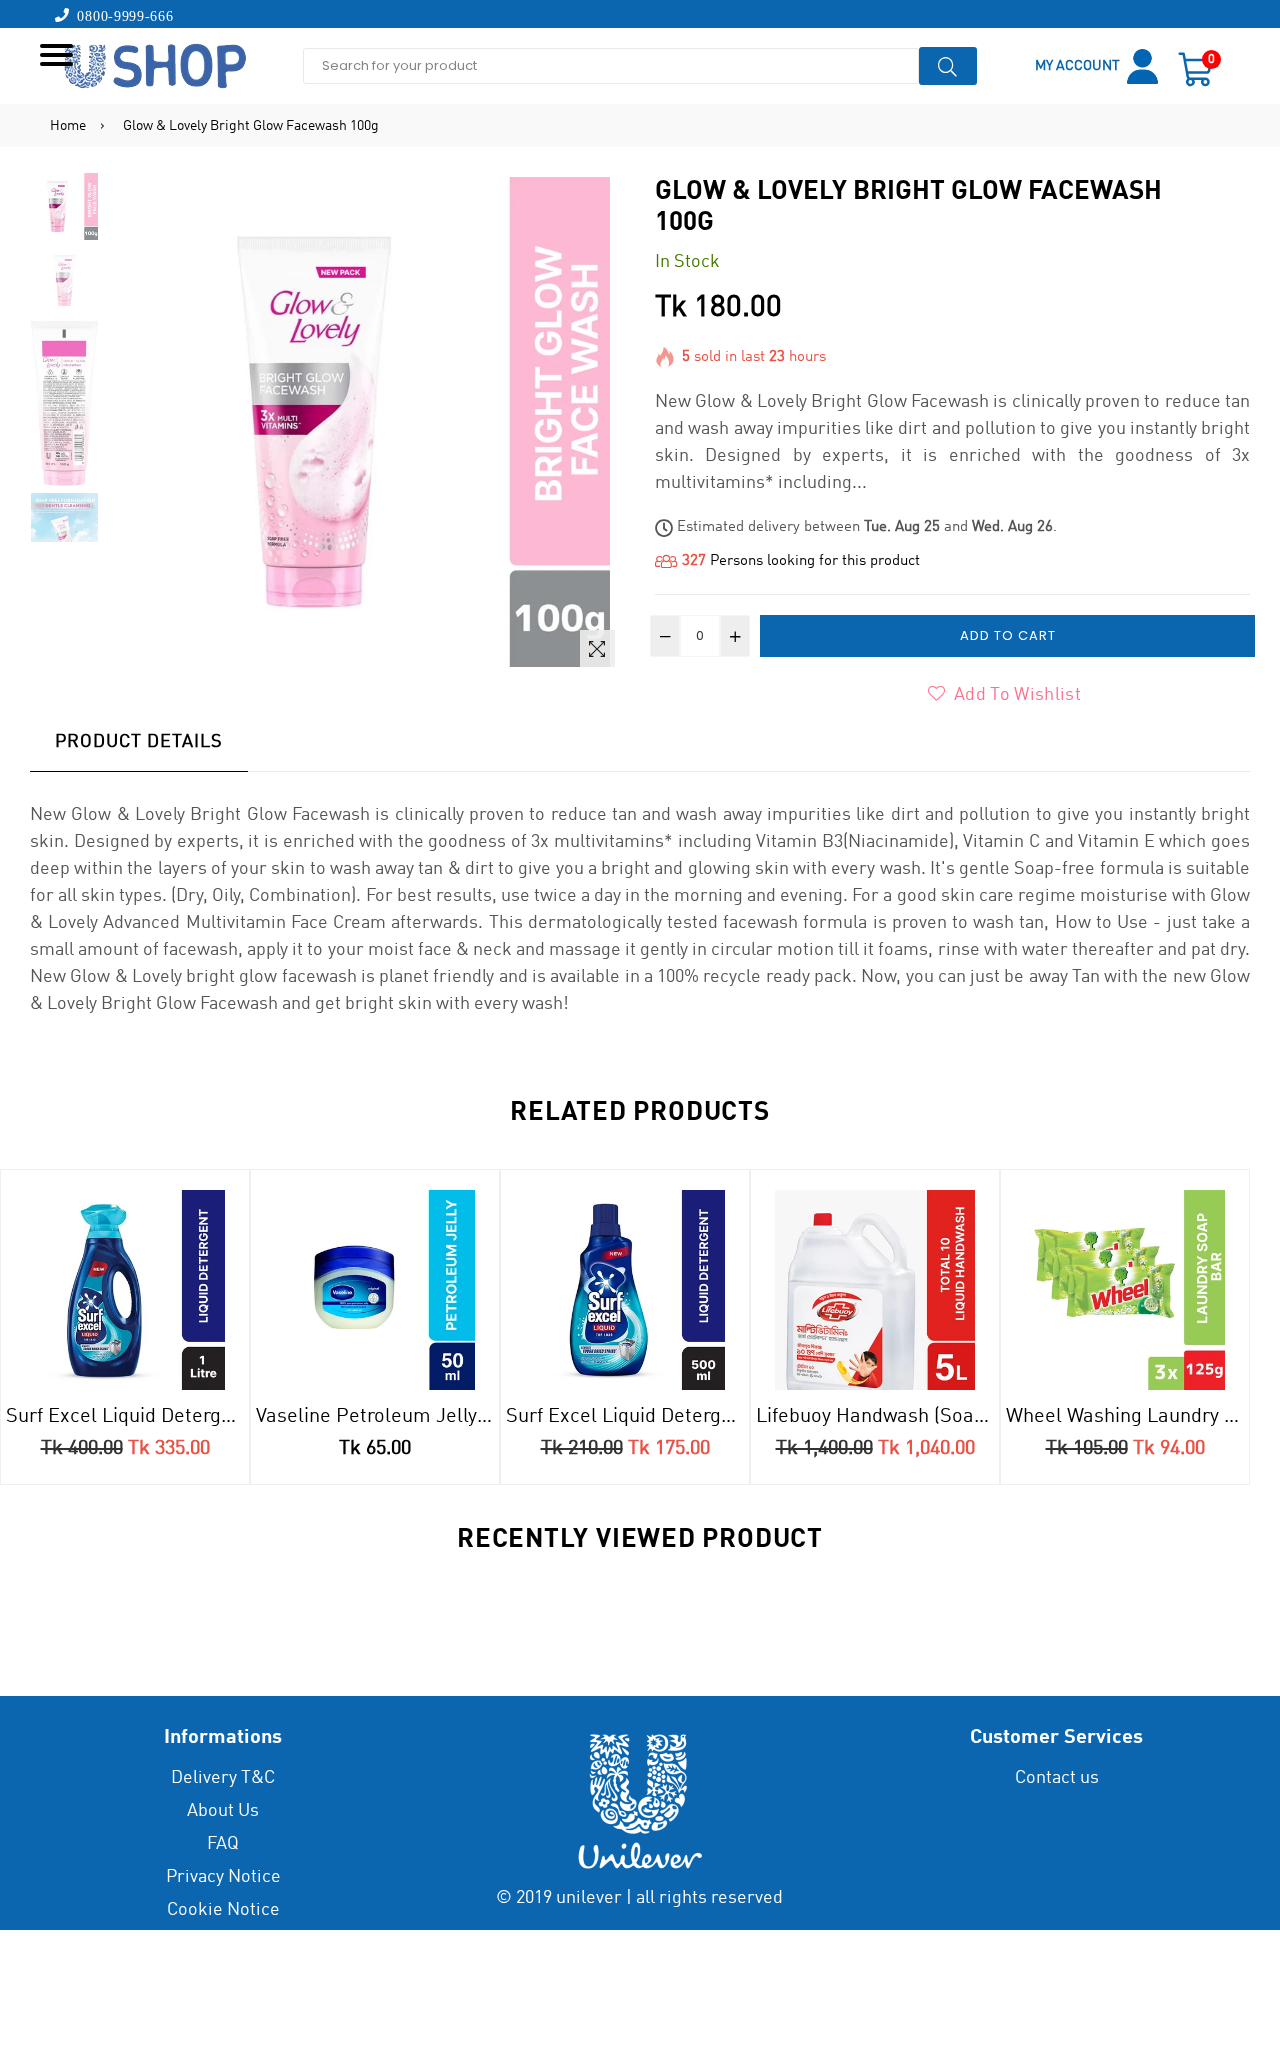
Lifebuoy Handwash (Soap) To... (877, 1417)
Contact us (1057, 1778)
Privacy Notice (223, 1877)
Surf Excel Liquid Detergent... (127, 1417)
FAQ (223, 1844)
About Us (223, 1811)
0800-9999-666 (122, 15)
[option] (64, 209)
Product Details (139, 742)
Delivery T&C (223, 1778)
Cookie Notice (223, 1910)
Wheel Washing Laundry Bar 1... (1127, 1417)
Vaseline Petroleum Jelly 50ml (377, 1417)
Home (68, 126)
